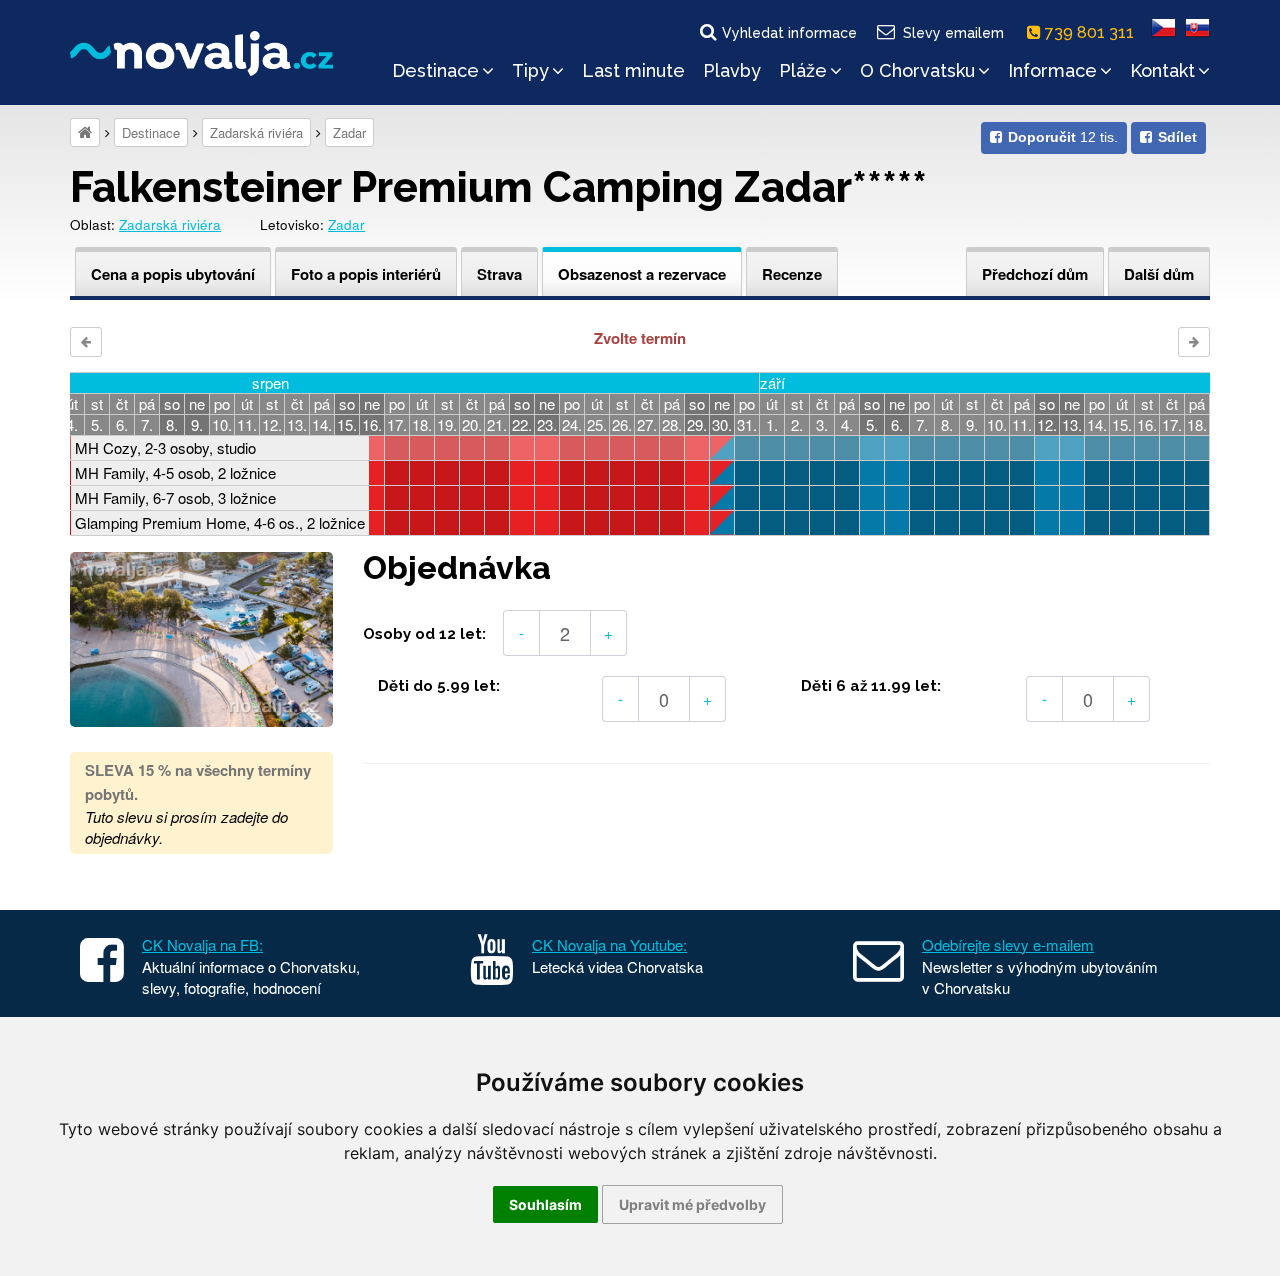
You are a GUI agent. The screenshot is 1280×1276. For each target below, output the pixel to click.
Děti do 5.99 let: (439, 686)
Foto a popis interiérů (366, 274)
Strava (499, 274)
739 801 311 (1091, 32)
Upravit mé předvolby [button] (692, 1204)
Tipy (530, 70)
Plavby (732, 70)
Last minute (633, 70)
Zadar (349, 132)
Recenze (792, 274)
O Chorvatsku (917, 70)
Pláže (803, 70)
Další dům (1159, 274)
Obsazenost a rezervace (642, 274)
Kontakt (1162, 70)
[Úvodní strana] (85, 132)
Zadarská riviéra (256, 132)
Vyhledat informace (789, 33)
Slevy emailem (953, 33)
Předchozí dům (1035, 274)
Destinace (435, 70)
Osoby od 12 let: (424, 634)
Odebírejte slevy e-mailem (1008, 944)
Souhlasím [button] (545, 1204)
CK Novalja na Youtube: (609, 944)
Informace (1052, 70)
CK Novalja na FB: (202, 944)
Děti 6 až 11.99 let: (871, 686)
